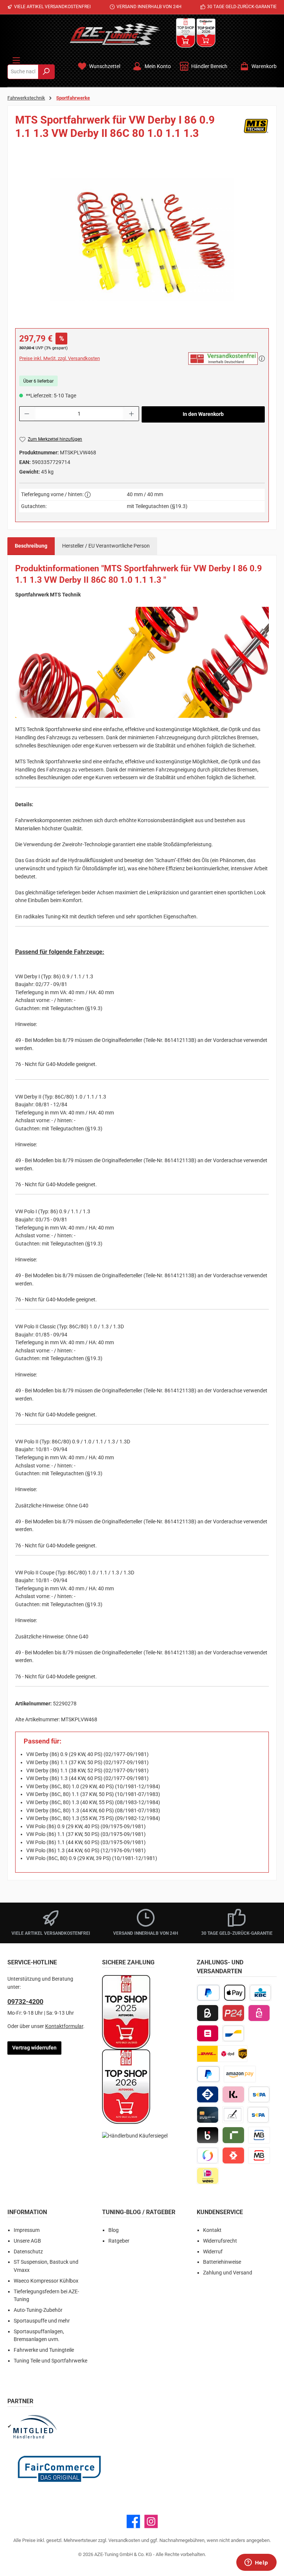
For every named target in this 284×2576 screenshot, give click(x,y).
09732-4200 (25, 2002)
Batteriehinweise (222, 2262)
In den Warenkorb (203, 414)
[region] (142, 239)
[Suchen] (46, 72)
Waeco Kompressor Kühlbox (46, 2281)
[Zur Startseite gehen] (115, 34)
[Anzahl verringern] (27, 414)
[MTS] (256, 129)
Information (27, 2212)
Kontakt (212, 2230)
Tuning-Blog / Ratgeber (139, 2212)
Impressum (27, 2230)
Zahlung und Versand (228, 2273)
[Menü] (16, 59)
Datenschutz (28, 2252)
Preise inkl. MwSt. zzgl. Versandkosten (60, 358)
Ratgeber (119, 2241)
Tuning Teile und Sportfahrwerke (50, 2361)
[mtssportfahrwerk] (142, 240)
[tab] (31, 546)
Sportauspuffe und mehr (42, 2321)
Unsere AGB (27, 2241)
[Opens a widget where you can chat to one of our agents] (256, 2563)
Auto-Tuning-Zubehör (38, 2310)
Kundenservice (220, 2212)
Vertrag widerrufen (34, 2048)
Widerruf (213, 2252)
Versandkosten (124, 2540)
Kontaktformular (64, 2026)
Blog (114, 2230)
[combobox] (23, 72)
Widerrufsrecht (220, 2241)
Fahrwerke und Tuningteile (44, 2350)
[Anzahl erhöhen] (132, 414)
